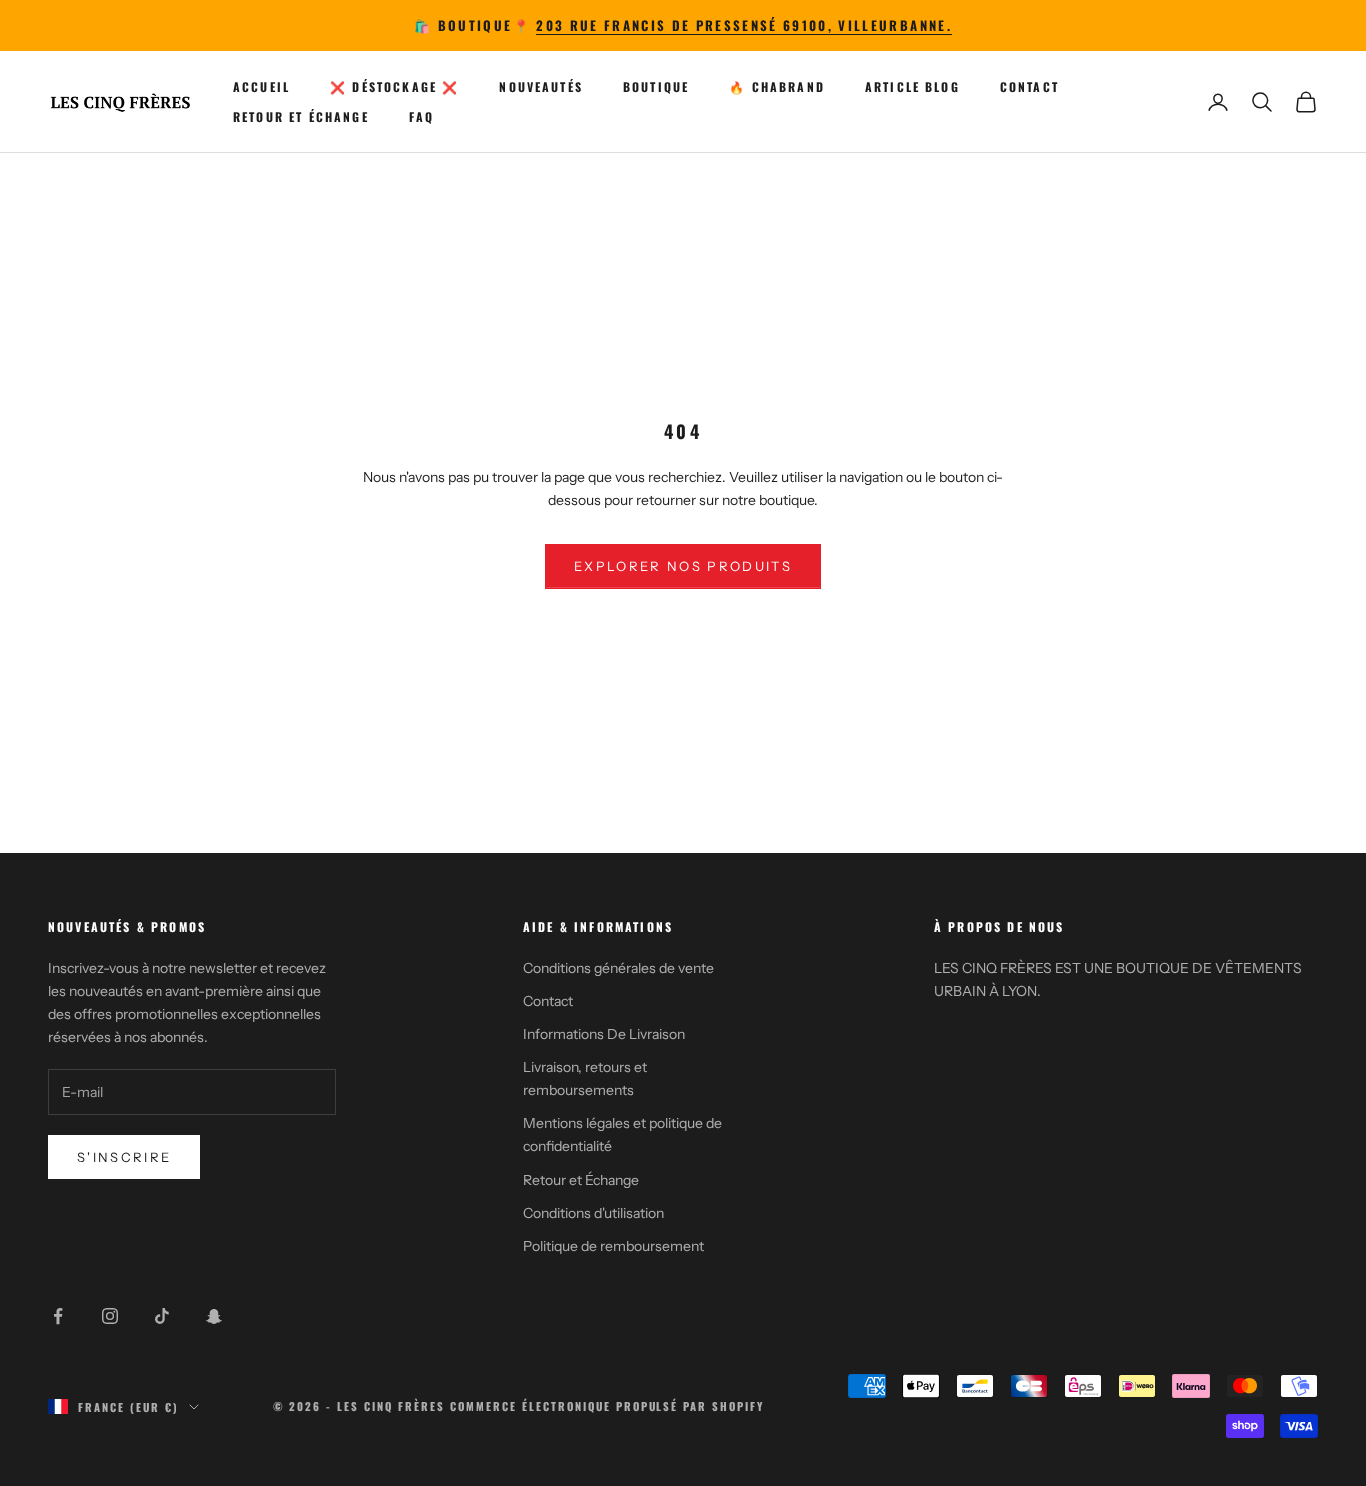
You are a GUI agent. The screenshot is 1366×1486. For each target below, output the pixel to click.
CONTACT (1029, 86)
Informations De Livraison (604, 1034)
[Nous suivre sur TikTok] (162, 1316)
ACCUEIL (261, 86)
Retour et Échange (581, 1180)
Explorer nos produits (683, 566)
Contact (548, 1001)
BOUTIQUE (656, 86)
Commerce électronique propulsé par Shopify (607, 1406)
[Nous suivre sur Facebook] (58, 1316)
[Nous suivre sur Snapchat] (214, 1316)
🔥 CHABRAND (777, 86)
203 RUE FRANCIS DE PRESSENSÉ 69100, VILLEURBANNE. (744, 25)
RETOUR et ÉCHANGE (301, 116)
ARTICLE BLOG (912, 86)
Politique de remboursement (613, 1246)
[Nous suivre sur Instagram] (110, 1316)
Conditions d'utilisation (593, 1213)
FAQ (421, 116)
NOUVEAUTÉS (541, 86)
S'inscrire (124, 1157)
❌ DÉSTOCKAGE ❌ (394, 86)
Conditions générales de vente (618, 968)
